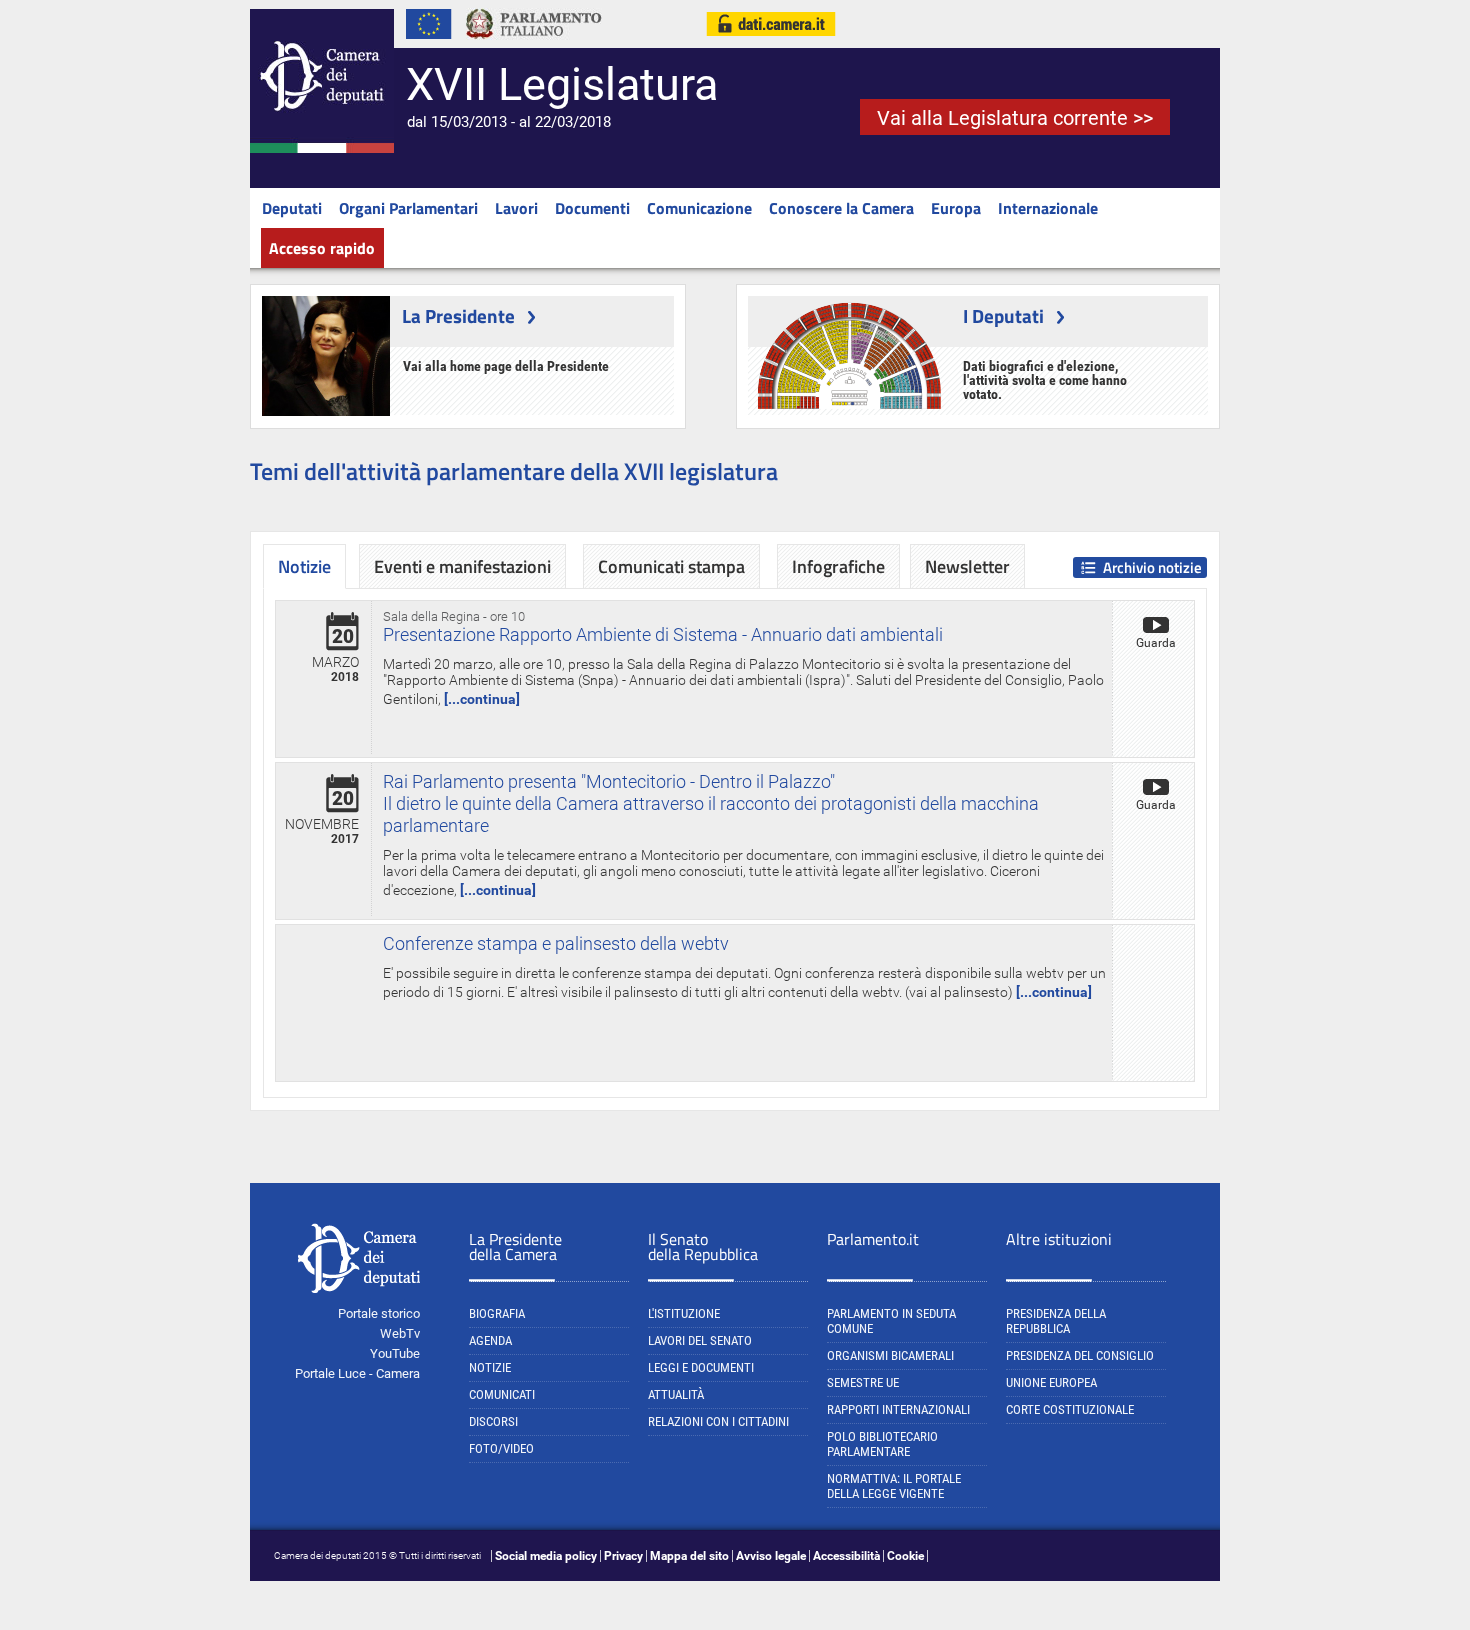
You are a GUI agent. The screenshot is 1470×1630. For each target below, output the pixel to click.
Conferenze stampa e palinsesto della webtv (556, 943)
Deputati (292, 208)
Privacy (623, 1556)
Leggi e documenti (701, 1367)
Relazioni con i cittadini (718, 1421)
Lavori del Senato (700, 1340)
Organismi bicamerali (890, 1355)
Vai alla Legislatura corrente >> (1015, 118)
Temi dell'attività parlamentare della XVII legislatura (514, 471)
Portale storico (379, 1313)
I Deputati (1003, 315)
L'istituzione (684, 1313)
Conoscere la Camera (841, 208)
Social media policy (546, 1556)
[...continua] (482, 699)
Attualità (676, 1394)
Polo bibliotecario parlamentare (882, 1444)
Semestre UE (863, 1382)
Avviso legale (771, 1556)
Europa (956, 208)
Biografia (497, 1313)
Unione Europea (1051, 1382)
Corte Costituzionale (1070, 1409)
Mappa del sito (689, 1556)
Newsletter (967, 566)
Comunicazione (699, 208)
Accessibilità (846, 1556)
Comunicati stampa (671, 566)
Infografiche (838, 566)
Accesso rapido (322, 248)
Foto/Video (501, 1448)
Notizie (490, 1367)
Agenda (490, 1340)
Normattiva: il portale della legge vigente (894, 1486)
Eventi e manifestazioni (462, 566)
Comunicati (502, 1394)
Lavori (516, 208)
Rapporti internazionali (898, 1409)
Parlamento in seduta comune (891, 1321)
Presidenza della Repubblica (1056, 1321)
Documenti (592, 208)
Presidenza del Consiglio (1080, 1355)
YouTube (395, 1353)
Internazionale (1048, 208)
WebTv (400, 1333)
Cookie (905, 1556)
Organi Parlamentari (408, 208)
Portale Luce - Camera (357, 1373)
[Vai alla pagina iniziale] (322, 149)
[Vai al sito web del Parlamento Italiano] (534, 44)
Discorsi (493, 1421)
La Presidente (458, 315)
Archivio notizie (1152, 567)
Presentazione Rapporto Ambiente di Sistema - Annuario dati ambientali (663, 634)
